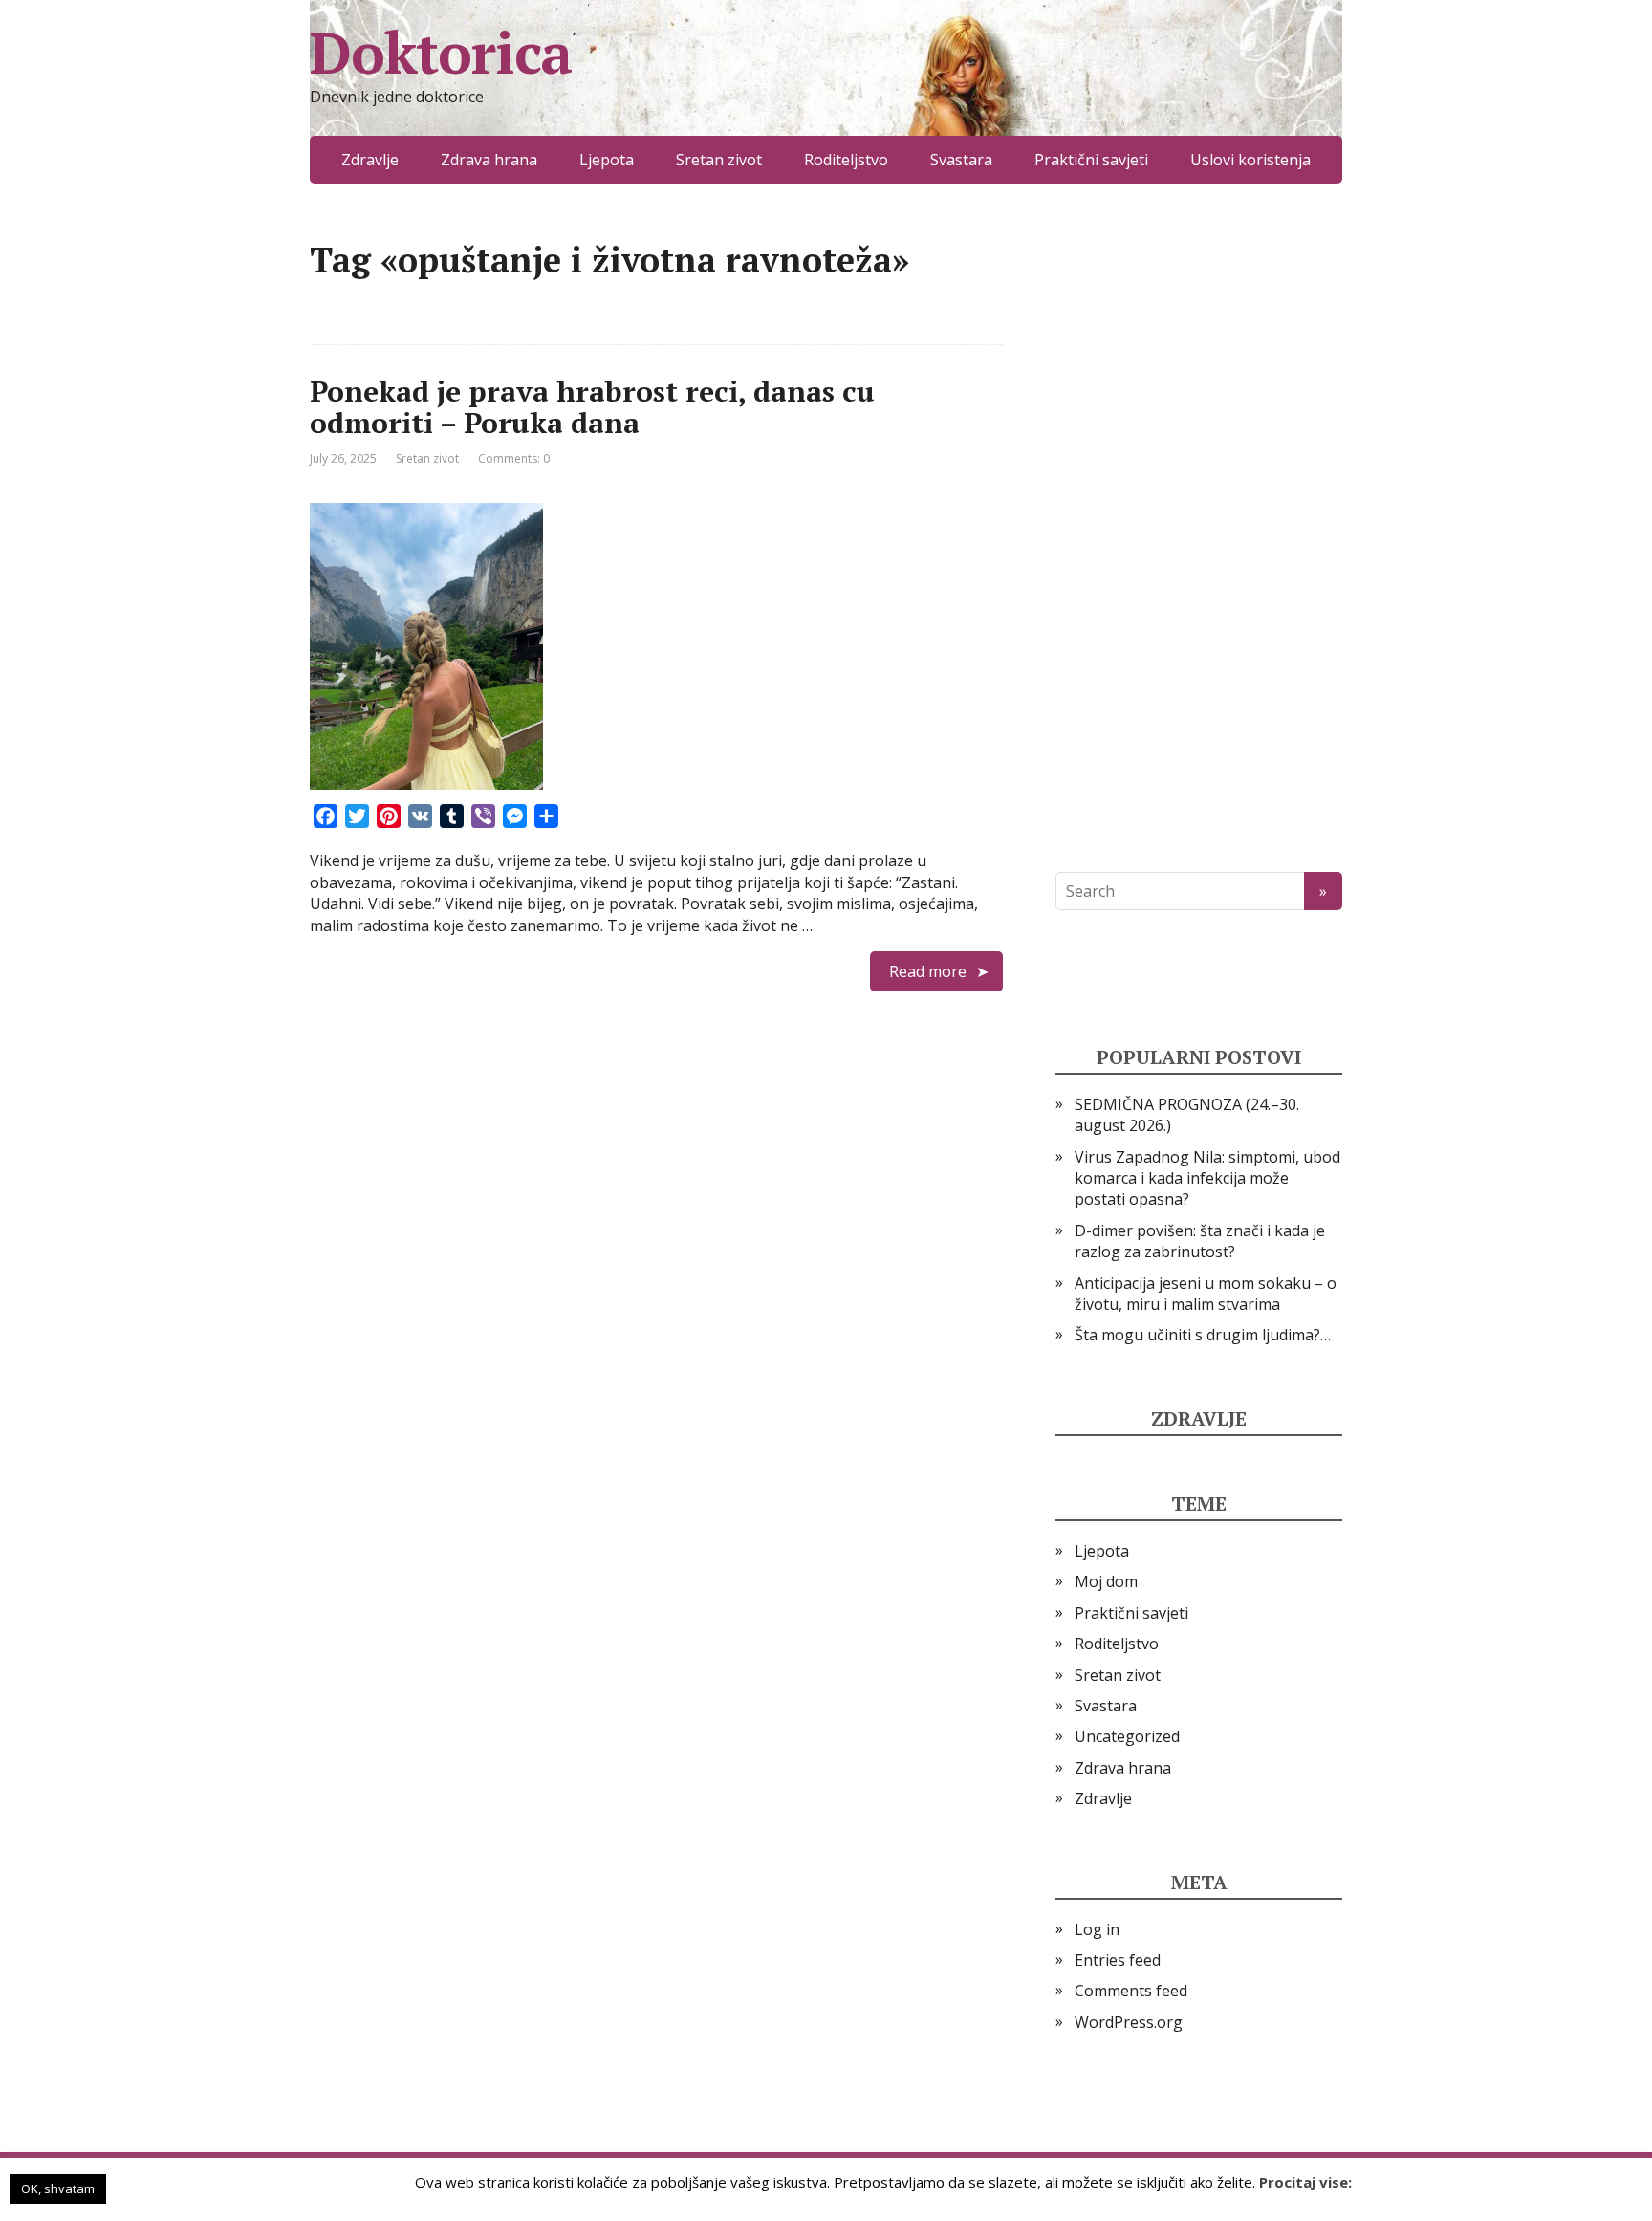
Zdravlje (370, 160)
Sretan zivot (719, 160)
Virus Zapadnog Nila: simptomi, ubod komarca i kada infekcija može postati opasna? (1207, 1178)
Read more (928, 971)
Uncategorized (1127, 1736)
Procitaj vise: (1305, 2181)
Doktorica (441, 53)
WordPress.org (1129, 2022)
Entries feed (1118, 1960)
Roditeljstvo (846, 160)
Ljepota (607, 160)
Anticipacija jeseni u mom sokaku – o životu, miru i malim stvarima (1206, 1294)
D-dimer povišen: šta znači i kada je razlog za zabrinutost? (1200, 1241)
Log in (1097, 1929)
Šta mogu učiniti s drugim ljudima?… (1203, 1335)
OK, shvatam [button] (58, 2188)
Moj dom (1106, 1581)
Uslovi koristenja (1250, 160)
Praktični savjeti (1091, 160)
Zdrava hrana (489, 160)
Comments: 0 (514, 458)
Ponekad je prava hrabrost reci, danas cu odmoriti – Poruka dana (592, 407)
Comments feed (1131, 1991)
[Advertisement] (1199, 528)
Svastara (961, 160)
